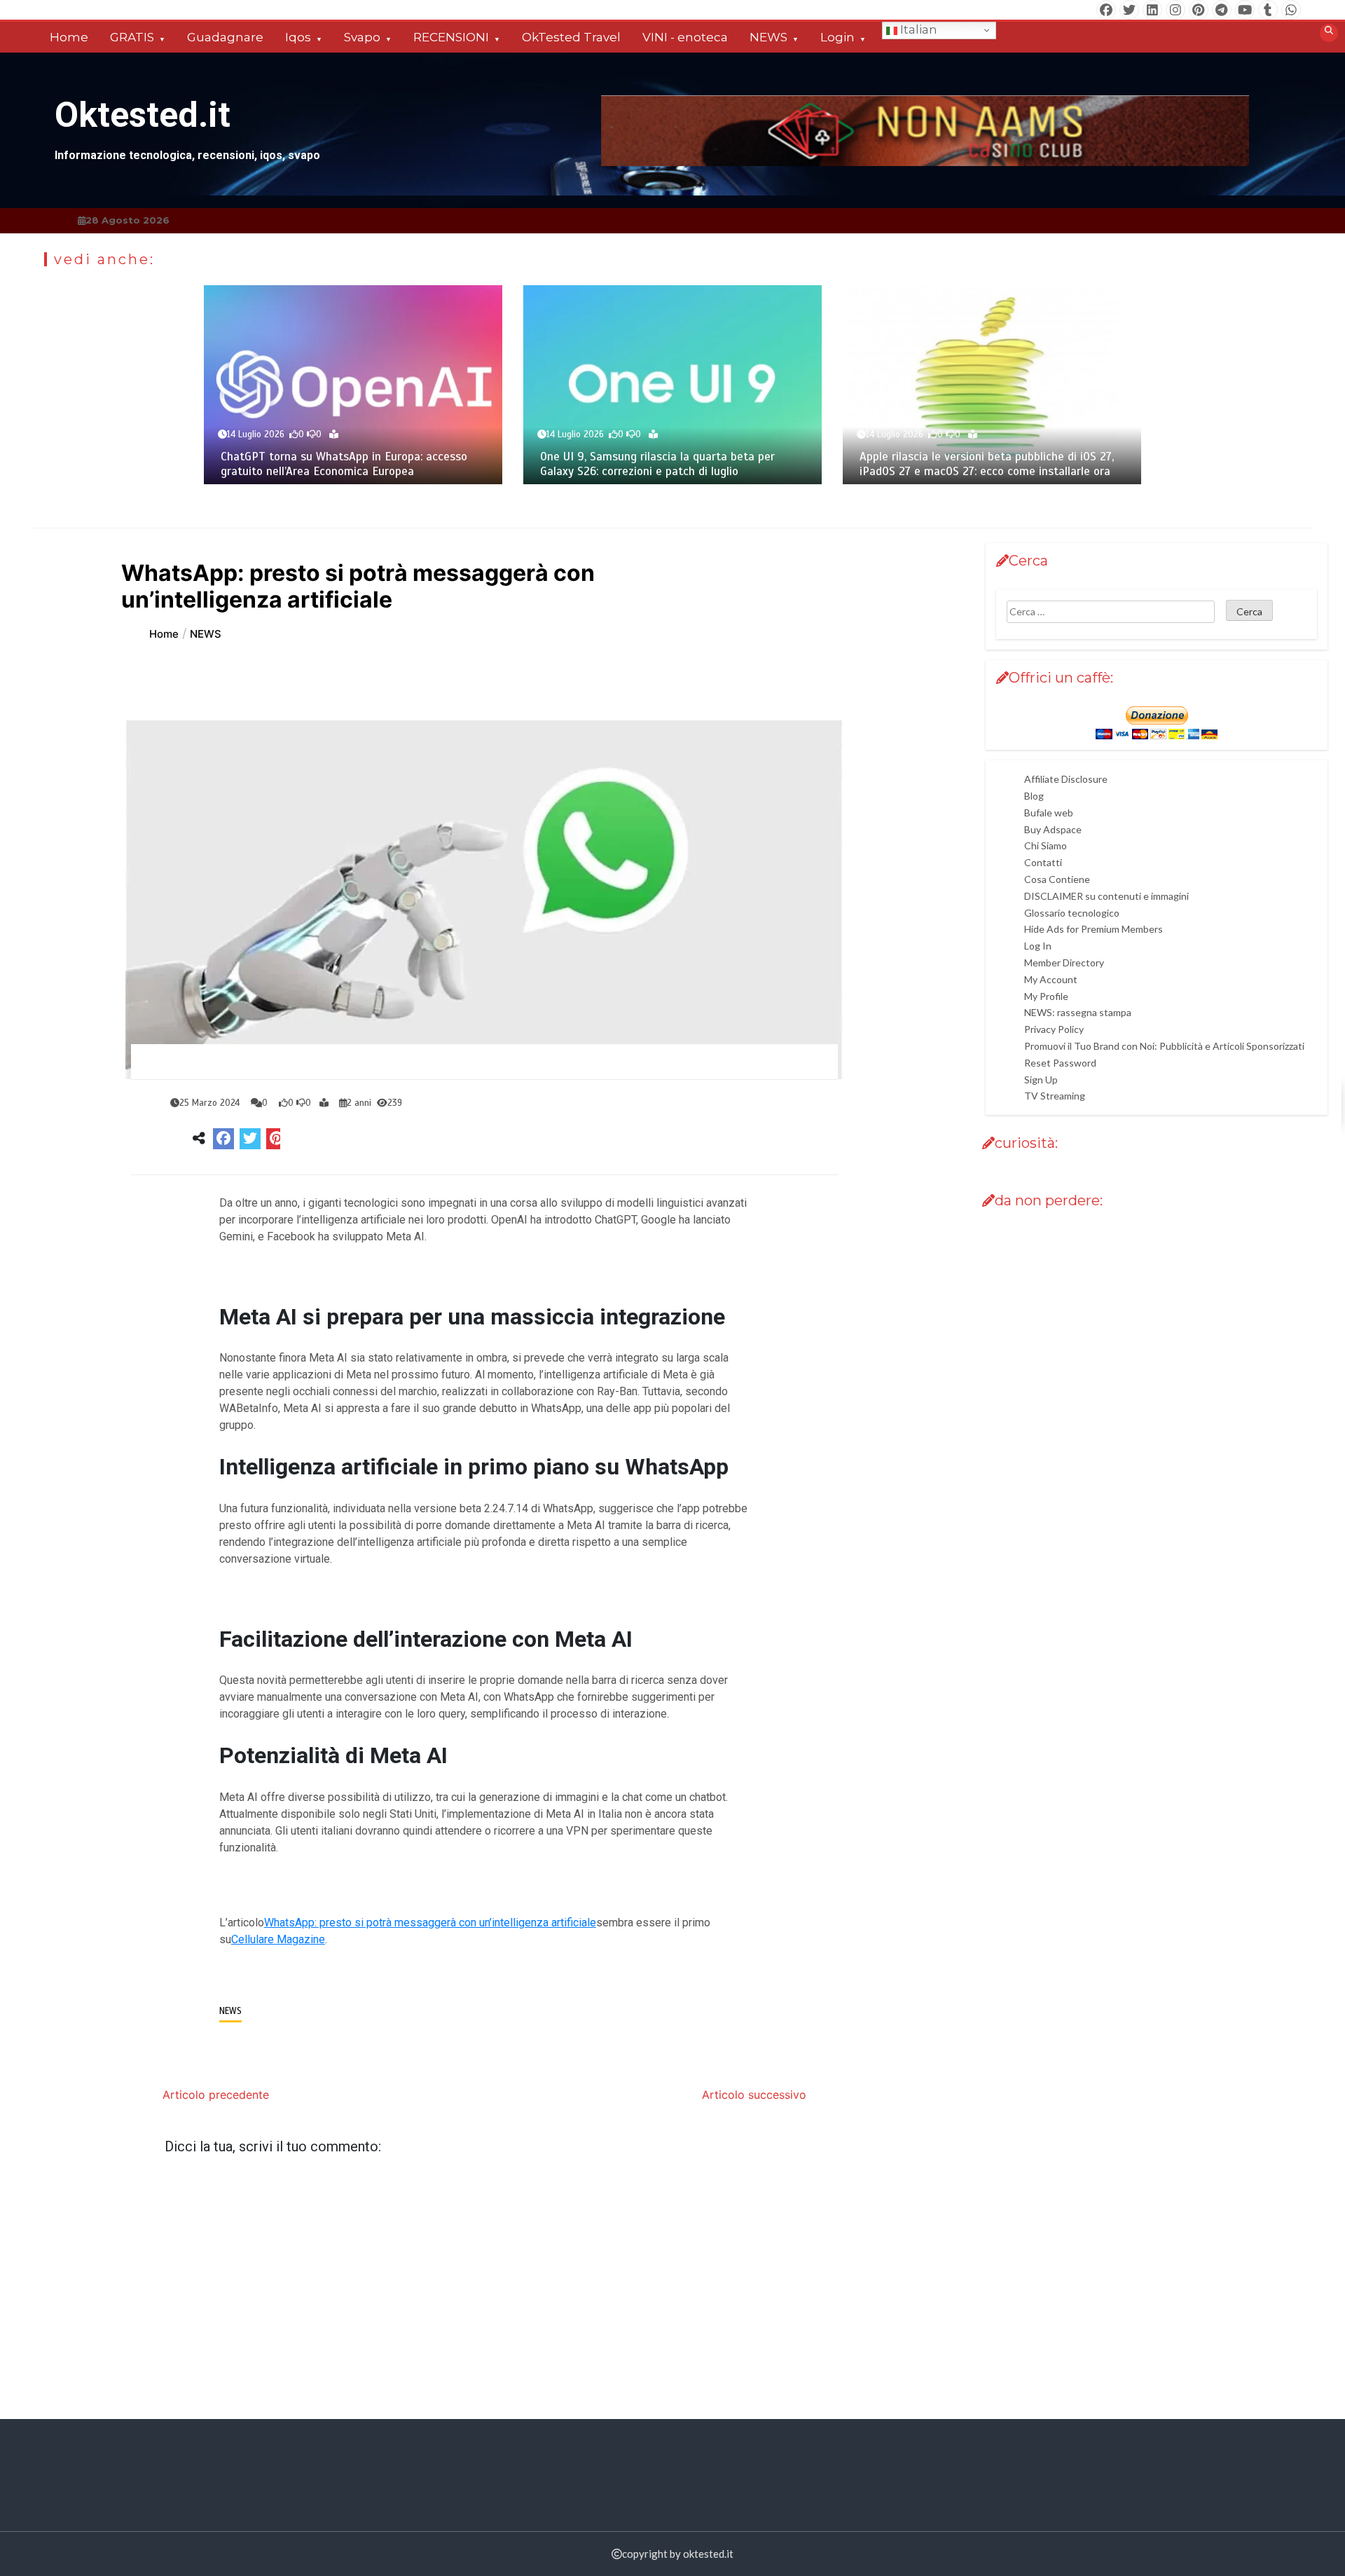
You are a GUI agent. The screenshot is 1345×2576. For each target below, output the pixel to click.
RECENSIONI (451, 37)
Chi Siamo (1046, 845)
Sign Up (1041, 1079)
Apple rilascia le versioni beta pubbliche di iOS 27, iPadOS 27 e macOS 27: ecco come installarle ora (987, 464)
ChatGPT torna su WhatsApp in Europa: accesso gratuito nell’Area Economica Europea (344, 464)
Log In (1038, 946)
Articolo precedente (216, 2095)
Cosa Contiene (1057, 879)
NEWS (768, 37)
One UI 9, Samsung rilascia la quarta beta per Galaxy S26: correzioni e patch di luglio (657, 464)
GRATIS (132, 37)
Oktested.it (143, 115)
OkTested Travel (571, 37)
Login (837, 37)
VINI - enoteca (685, 37)
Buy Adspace (1053, 829)
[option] (353, 385)
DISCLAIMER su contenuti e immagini (1106, 896)
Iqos (298, 37)
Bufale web (1049, 813)
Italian (917, 29)
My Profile (1046, 995)
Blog (1034, 796)
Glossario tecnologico (1072, 912)
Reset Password (1060, 1063)
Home (69, 37)
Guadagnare (225, 37)
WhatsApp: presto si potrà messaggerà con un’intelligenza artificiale (430, 1923)
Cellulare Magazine (278, 1939)
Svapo (362, 37)
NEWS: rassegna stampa (1078, 1012)
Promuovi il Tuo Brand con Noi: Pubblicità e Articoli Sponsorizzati (1164, 1046)
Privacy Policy (1054, 1029)
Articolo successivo (754, 2095)
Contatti (1043, 862)
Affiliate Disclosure (1066, 779)
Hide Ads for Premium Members (1094, 929)
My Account (1051, 979)
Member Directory (1064, 962)
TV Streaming (1055, 1096)
